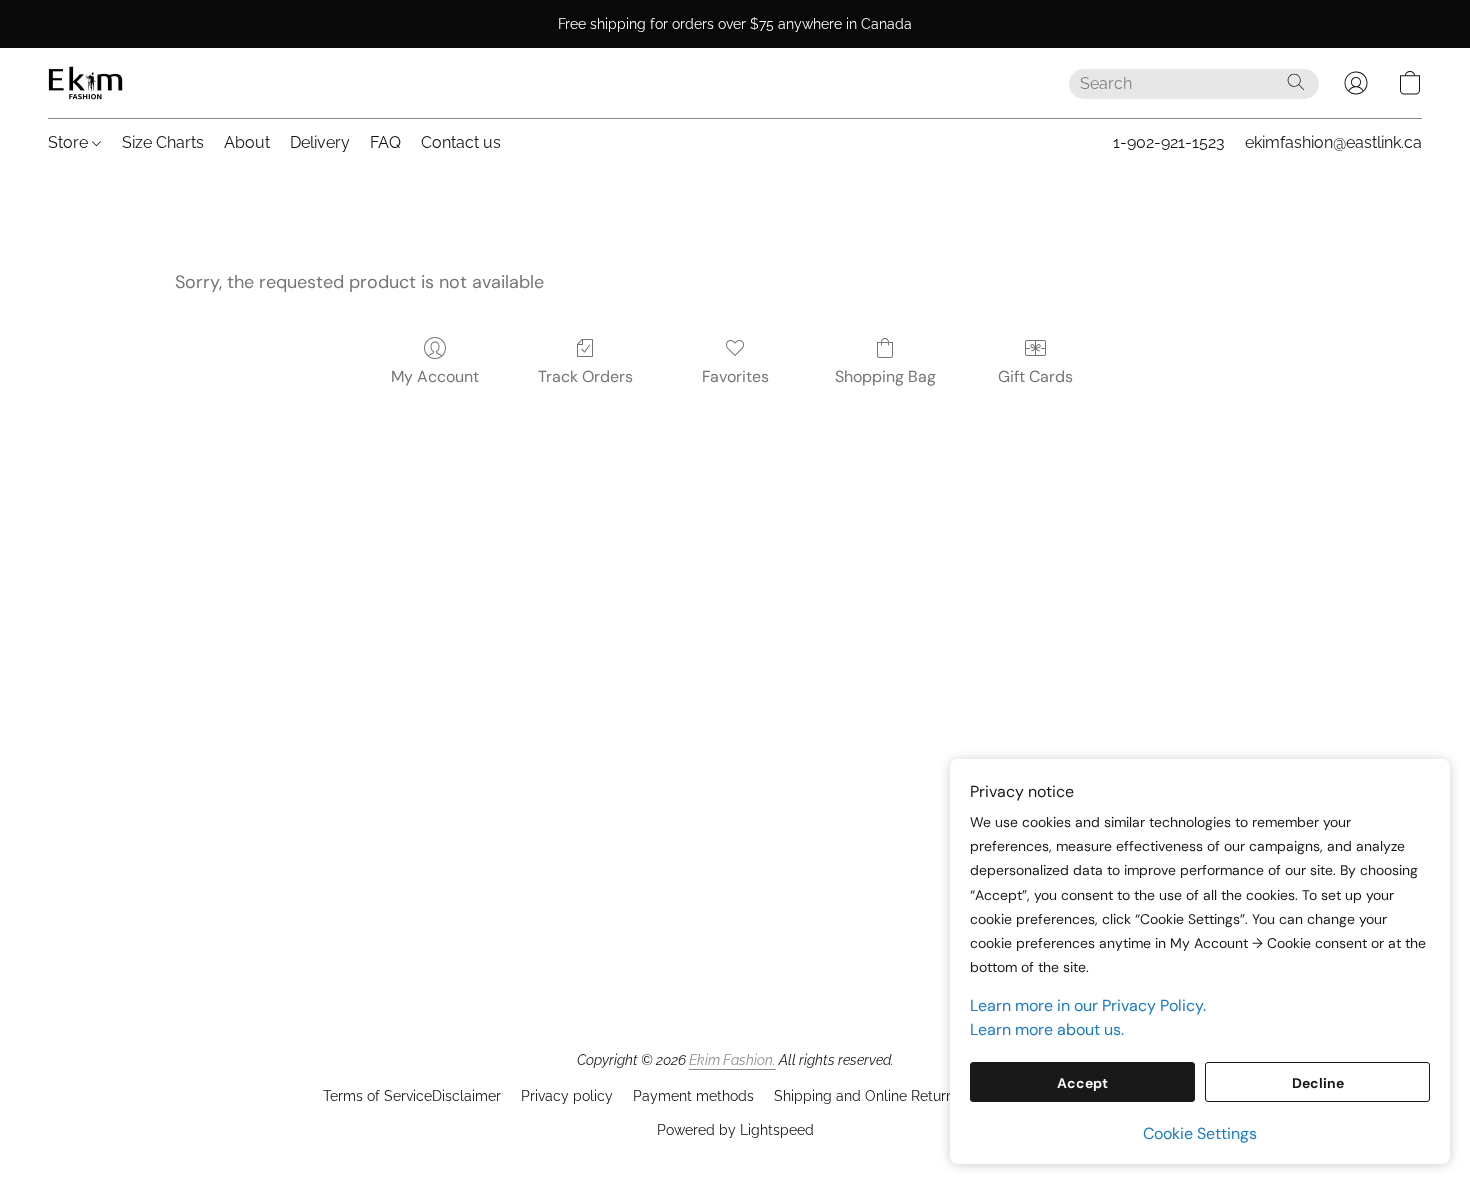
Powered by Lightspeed (735, 1130)
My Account (435, 376)
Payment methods (693, 1096)
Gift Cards (1035, 376)
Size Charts (163, 142)
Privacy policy (567, 1096)
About (247, 142)
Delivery (320, 142)
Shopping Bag (885, 376)
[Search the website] (1296, 82)
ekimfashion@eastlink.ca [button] (1333, 142)
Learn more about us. (1047, 1029)
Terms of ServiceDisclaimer (412, 1096)
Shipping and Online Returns (867, 1096)
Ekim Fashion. (732, 1060)
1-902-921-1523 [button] (1169, 142)
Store (70, 142)
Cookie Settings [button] (1200, 1133)
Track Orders (585, 376)
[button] (85, 83)
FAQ (385, 142)
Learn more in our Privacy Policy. (1088, 1005)
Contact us (461, 142)
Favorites (735, 376)
